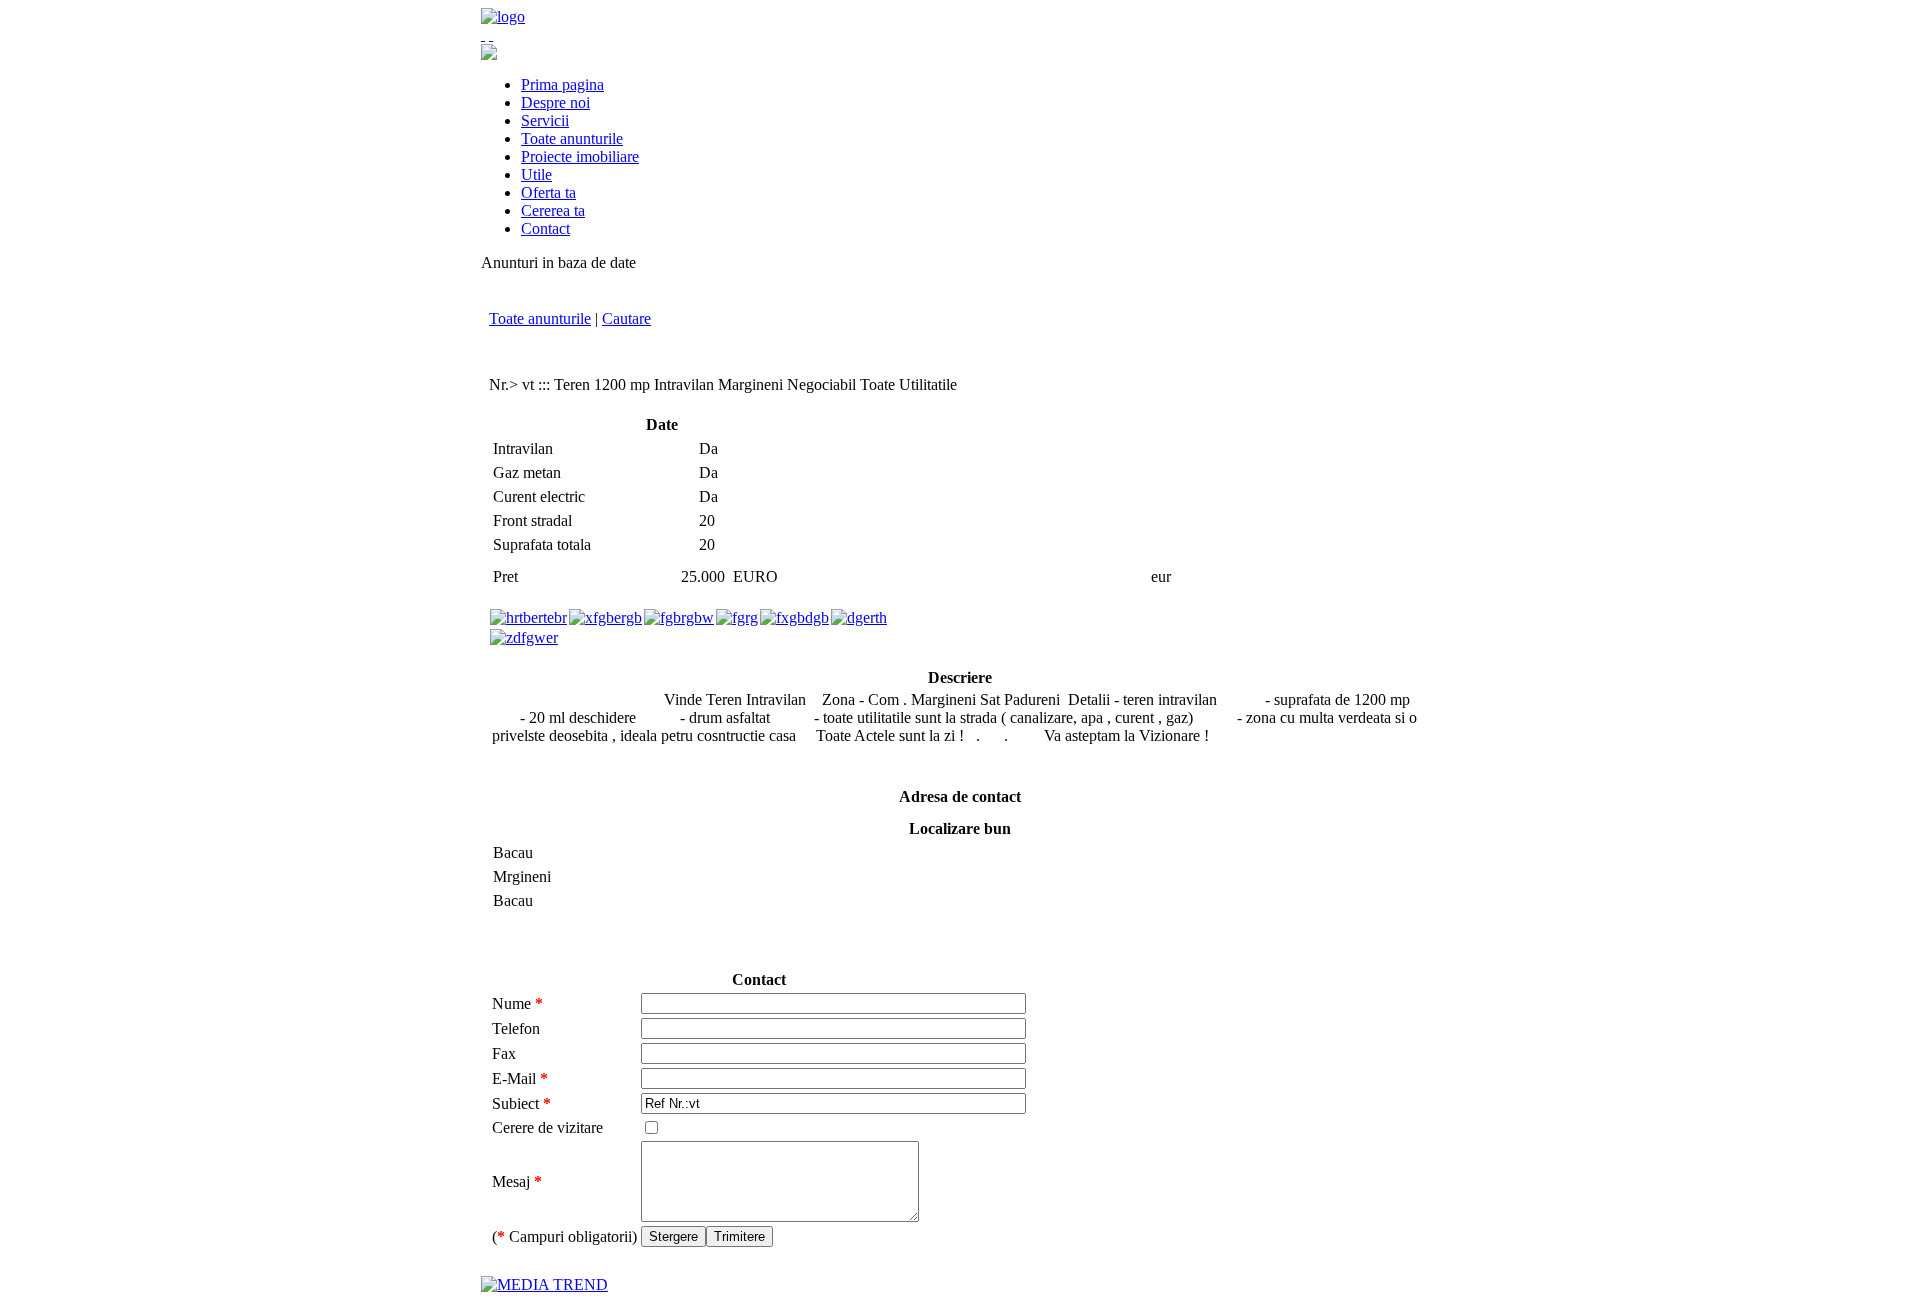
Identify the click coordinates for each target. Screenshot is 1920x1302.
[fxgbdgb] (794, 617)
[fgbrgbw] (679, 617)
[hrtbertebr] (528, 617)
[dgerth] (859, 617)
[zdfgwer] (524, 637)
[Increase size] (483, 34)
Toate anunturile (540, 318)
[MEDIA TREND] (544, 1284)
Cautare (626, 318)
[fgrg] (737, 617)
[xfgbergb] (605, 617)
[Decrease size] (491, 34)
